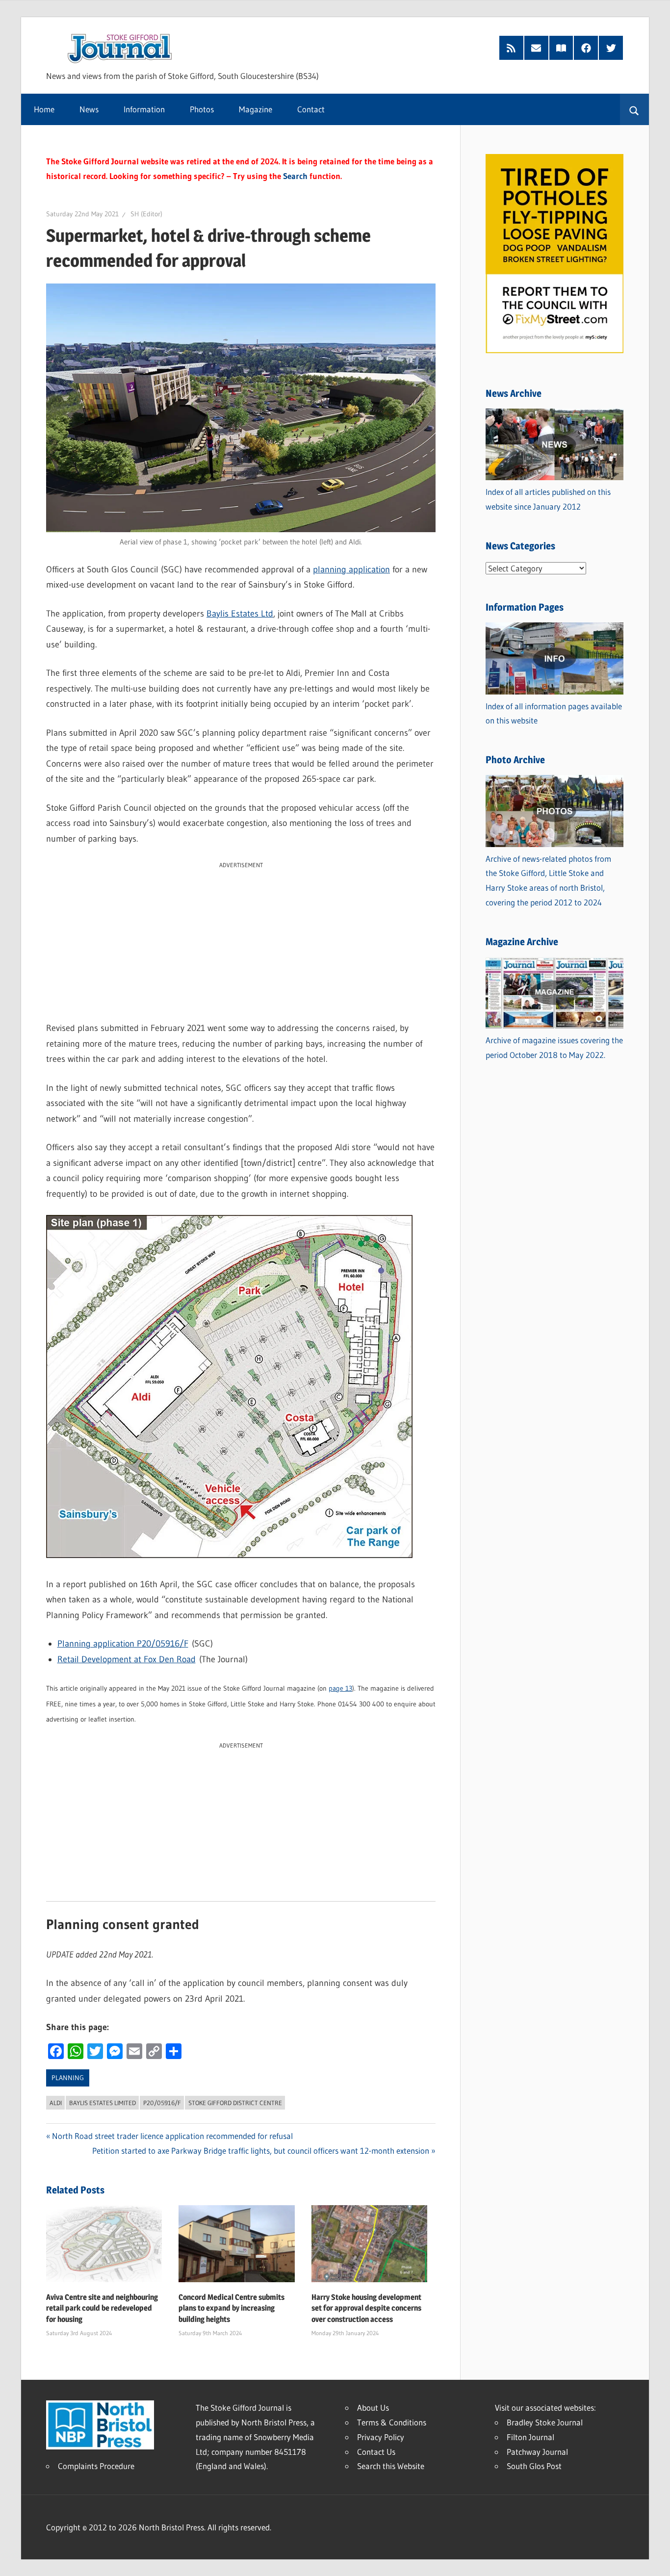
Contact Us (376, 2452)
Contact (311, 109)
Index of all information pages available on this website (554, 713)
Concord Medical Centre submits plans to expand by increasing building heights (232, 2308)
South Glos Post (534, 2466)
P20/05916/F (162, 2103)
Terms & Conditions (392, 2422)
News (89, 109)
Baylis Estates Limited (103, 2103)
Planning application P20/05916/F (123, 1644)
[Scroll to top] (654, 2560)
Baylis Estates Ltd (240, 614)
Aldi (56, 2103)
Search (295, 176)
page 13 (340, 1688)
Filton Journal (530, 2437)
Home (44, 109)
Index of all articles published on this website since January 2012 (548, 499)
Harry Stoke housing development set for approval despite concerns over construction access (366, 2308)
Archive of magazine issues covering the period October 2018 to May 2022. (554, 1047)
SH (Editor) (146, 214)
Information (144, 109)
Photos (202, 109)
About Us (373, 2408)
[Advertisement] (241, 939)
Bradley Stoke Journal (545, 2422)
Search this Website (391, 2466)
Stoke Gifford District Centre (235, 2103)
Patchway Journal (537, 2452)
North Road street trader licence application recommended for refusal (172, 2136)
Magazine (256, 109)
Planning (68, 2078)
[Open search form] (634, 109)
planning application (351, 569)
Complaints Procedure (96, 2466)
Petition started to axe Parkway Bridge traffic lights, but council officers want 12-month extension (261, 2151)
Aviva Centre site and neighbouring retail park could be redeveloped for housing (102, 2308)
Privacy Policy (381, 2437)
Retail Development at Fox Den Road (127, 1659)
